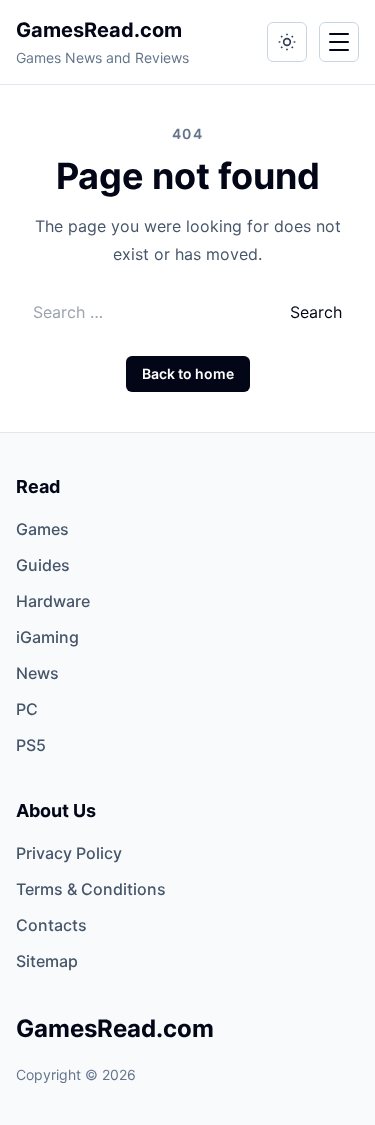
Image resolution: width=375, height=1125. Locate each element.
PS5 (31, 745)
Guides (43, 565)
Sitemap (47, 961)
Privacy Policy (69, 853)
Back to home (188, 373)
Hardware (53, 601)
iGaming (47, 637)
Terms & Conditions (91, 889)
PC (27, 709)
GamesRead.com (99, 30)
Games (42, 529)
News (37, 673)
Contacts (51, 925)
